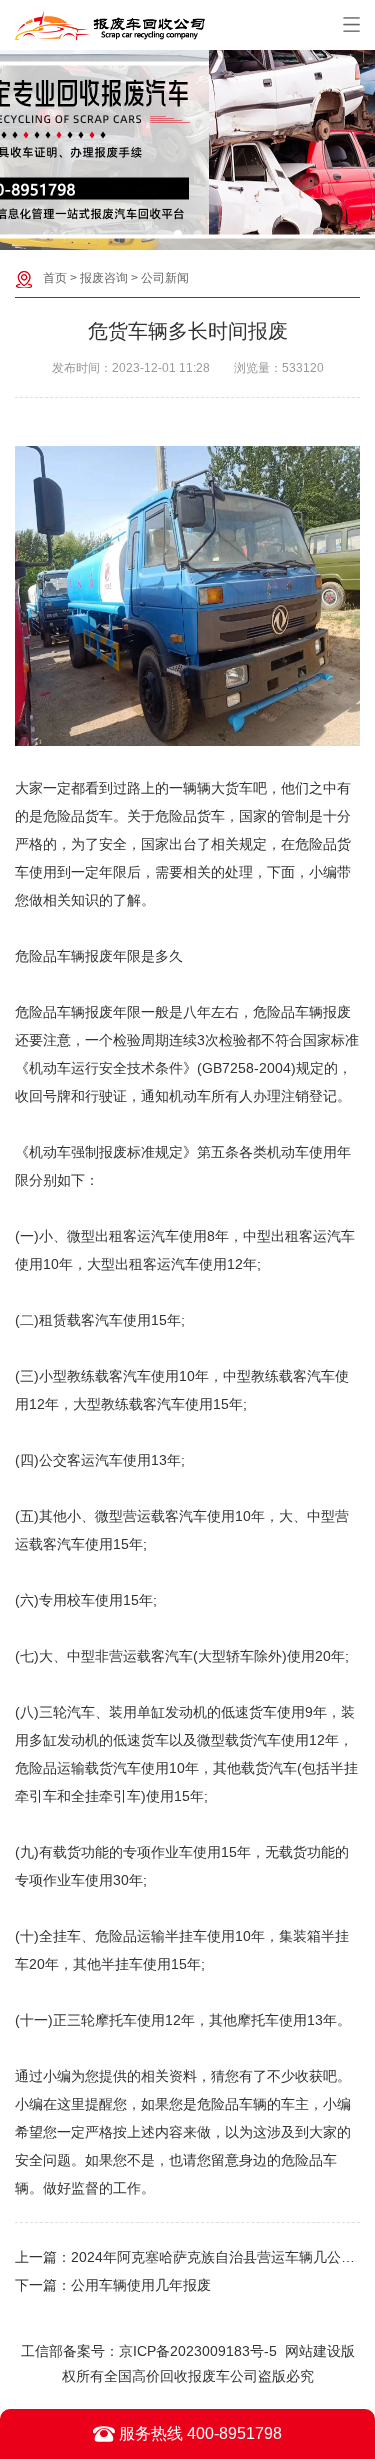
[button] (178, 234)
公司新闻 (165, 278)
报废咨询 (104, 278)
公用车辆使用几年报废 (141, 2285)
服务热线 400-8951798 (198, 2433)
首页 (55, 278)
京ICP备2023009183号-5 (198, 2351)
